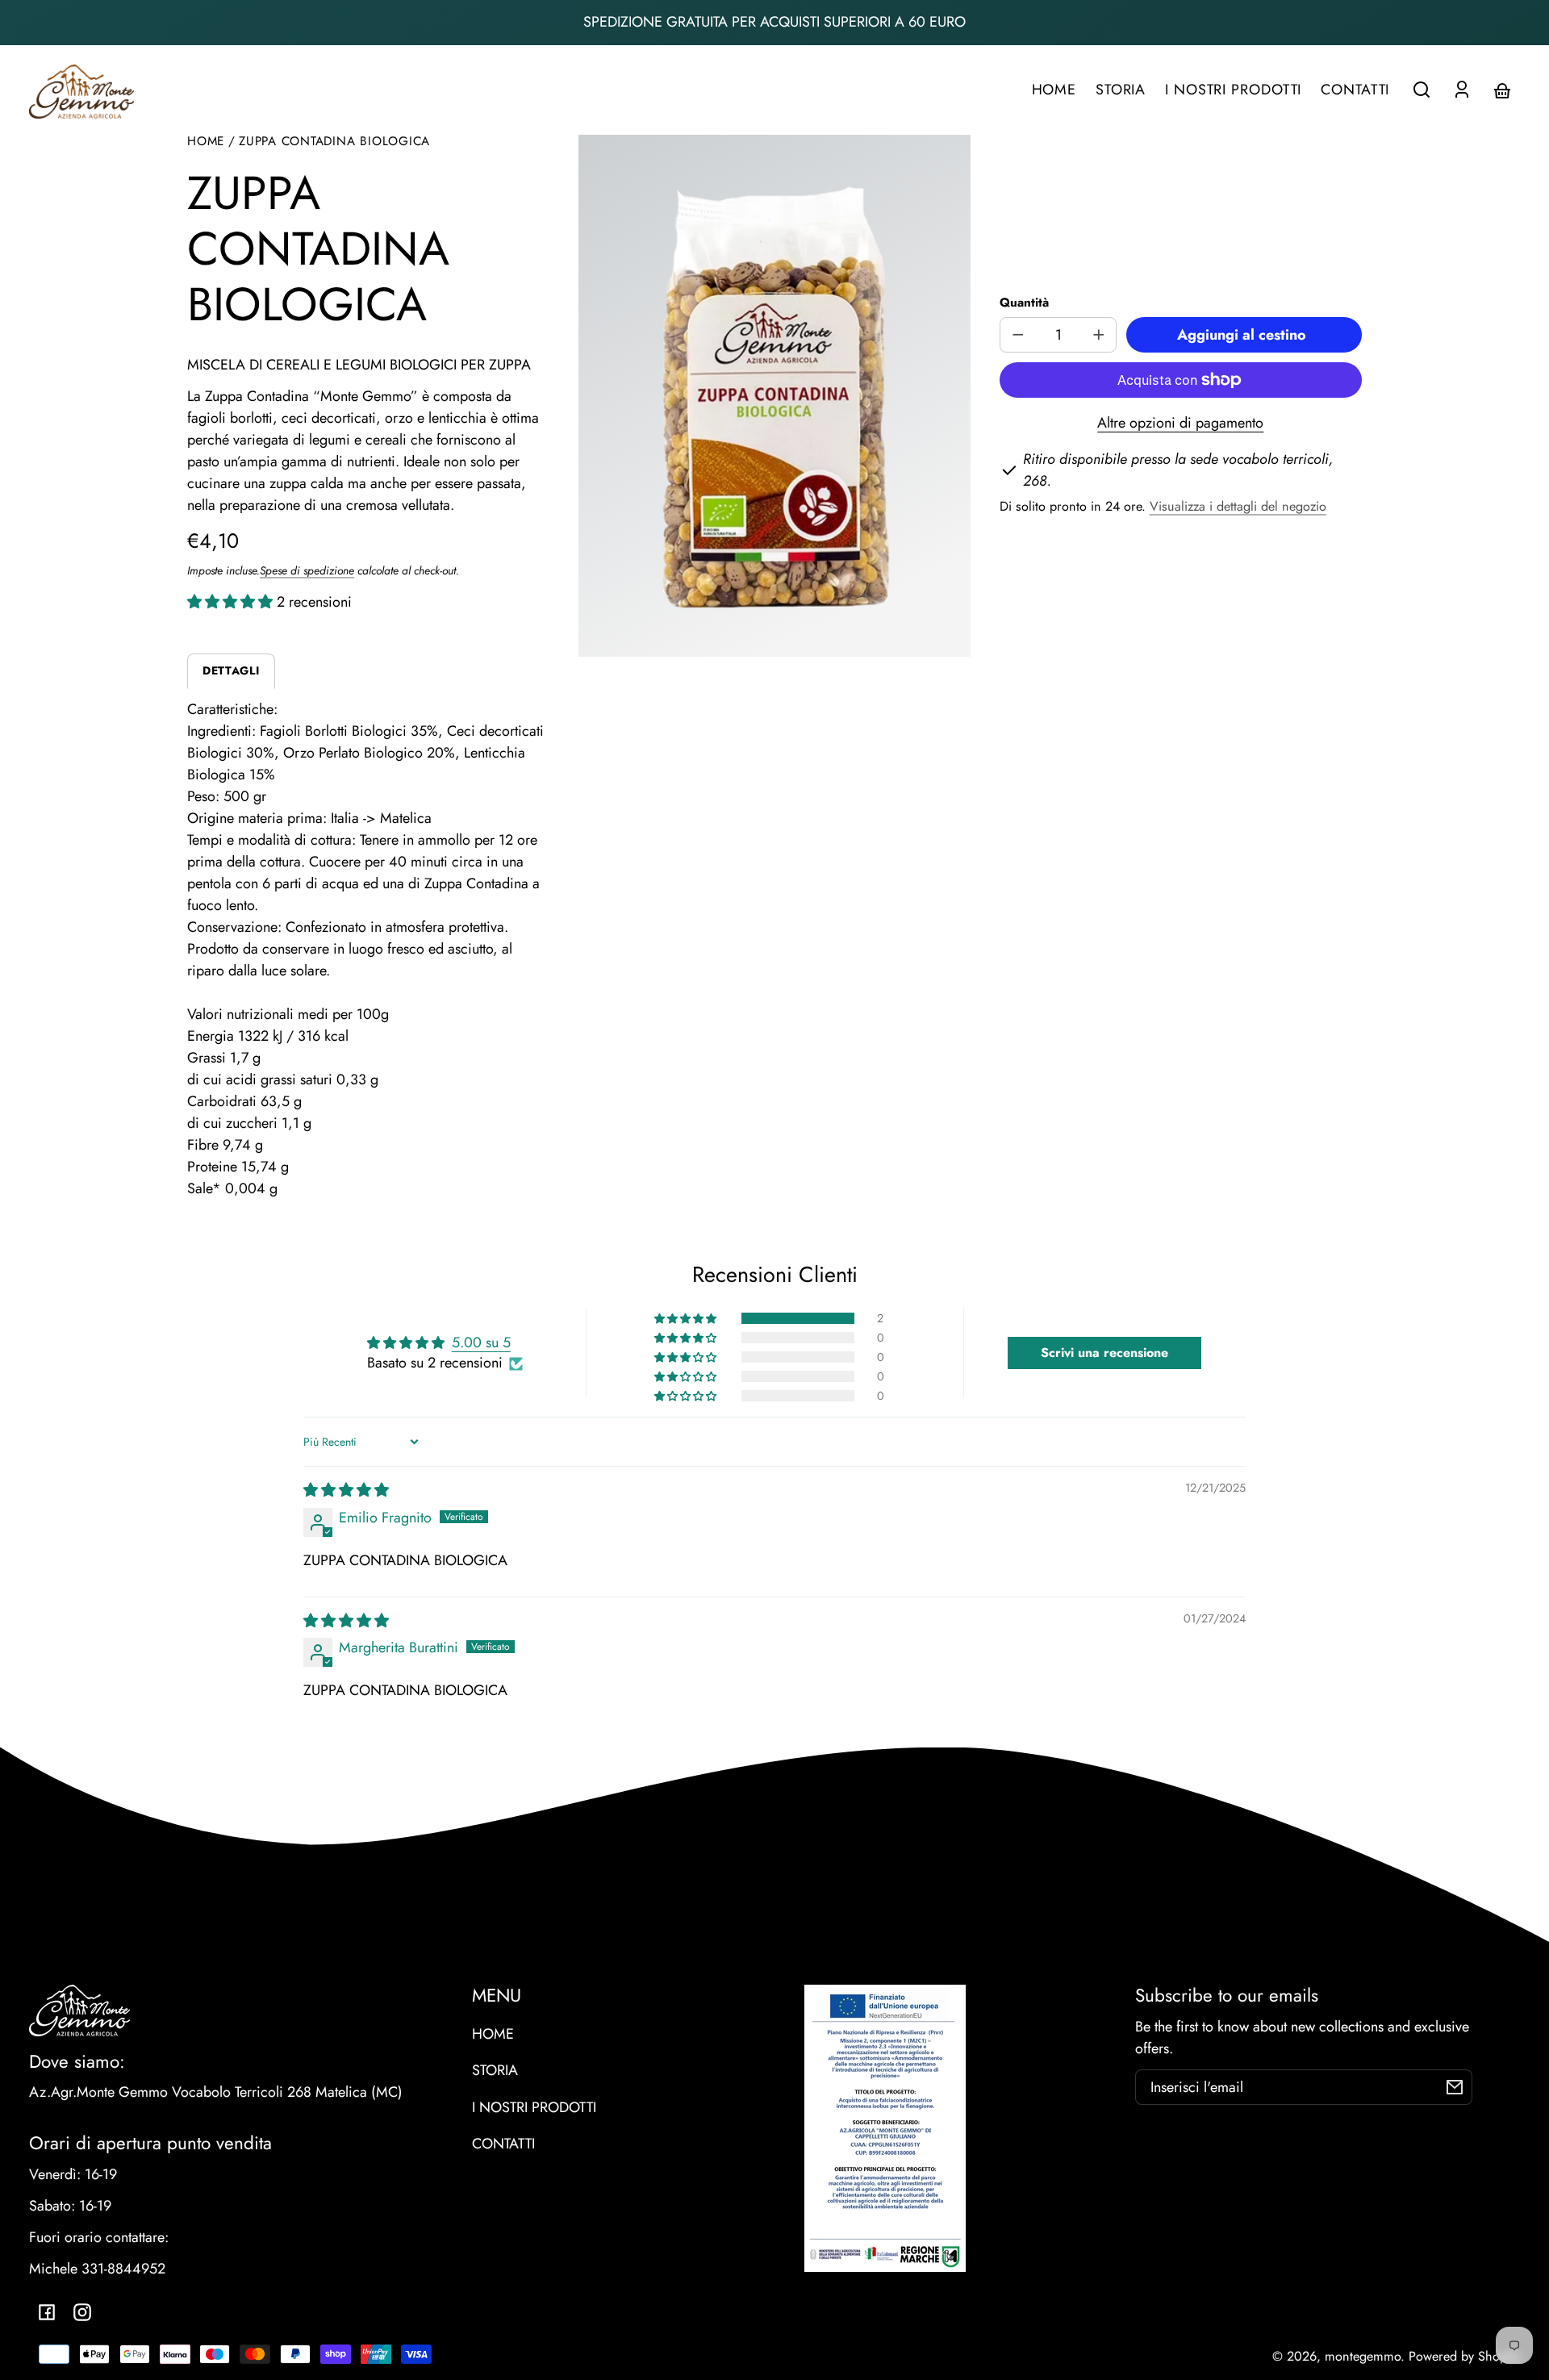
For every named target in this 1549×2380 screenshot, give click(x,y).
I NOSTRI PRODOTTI (534, 2107)
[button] (1422, 90)
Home (206, 142)
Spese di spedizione (307, 570)
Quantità (1024, 303)
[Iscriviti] (1455, 2087)
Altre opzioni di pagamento (1180, 423)
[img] (346, 1490)
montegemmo (1363, 2356)
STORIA (495, 2070)
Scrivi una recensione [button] (1104, 1353)
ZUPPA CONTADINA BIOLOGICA (334, 142)
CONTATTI (503, 2144)
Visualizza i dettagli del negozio (1238, 506)
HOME (493, 2034)
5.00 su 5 (481, 1342)
